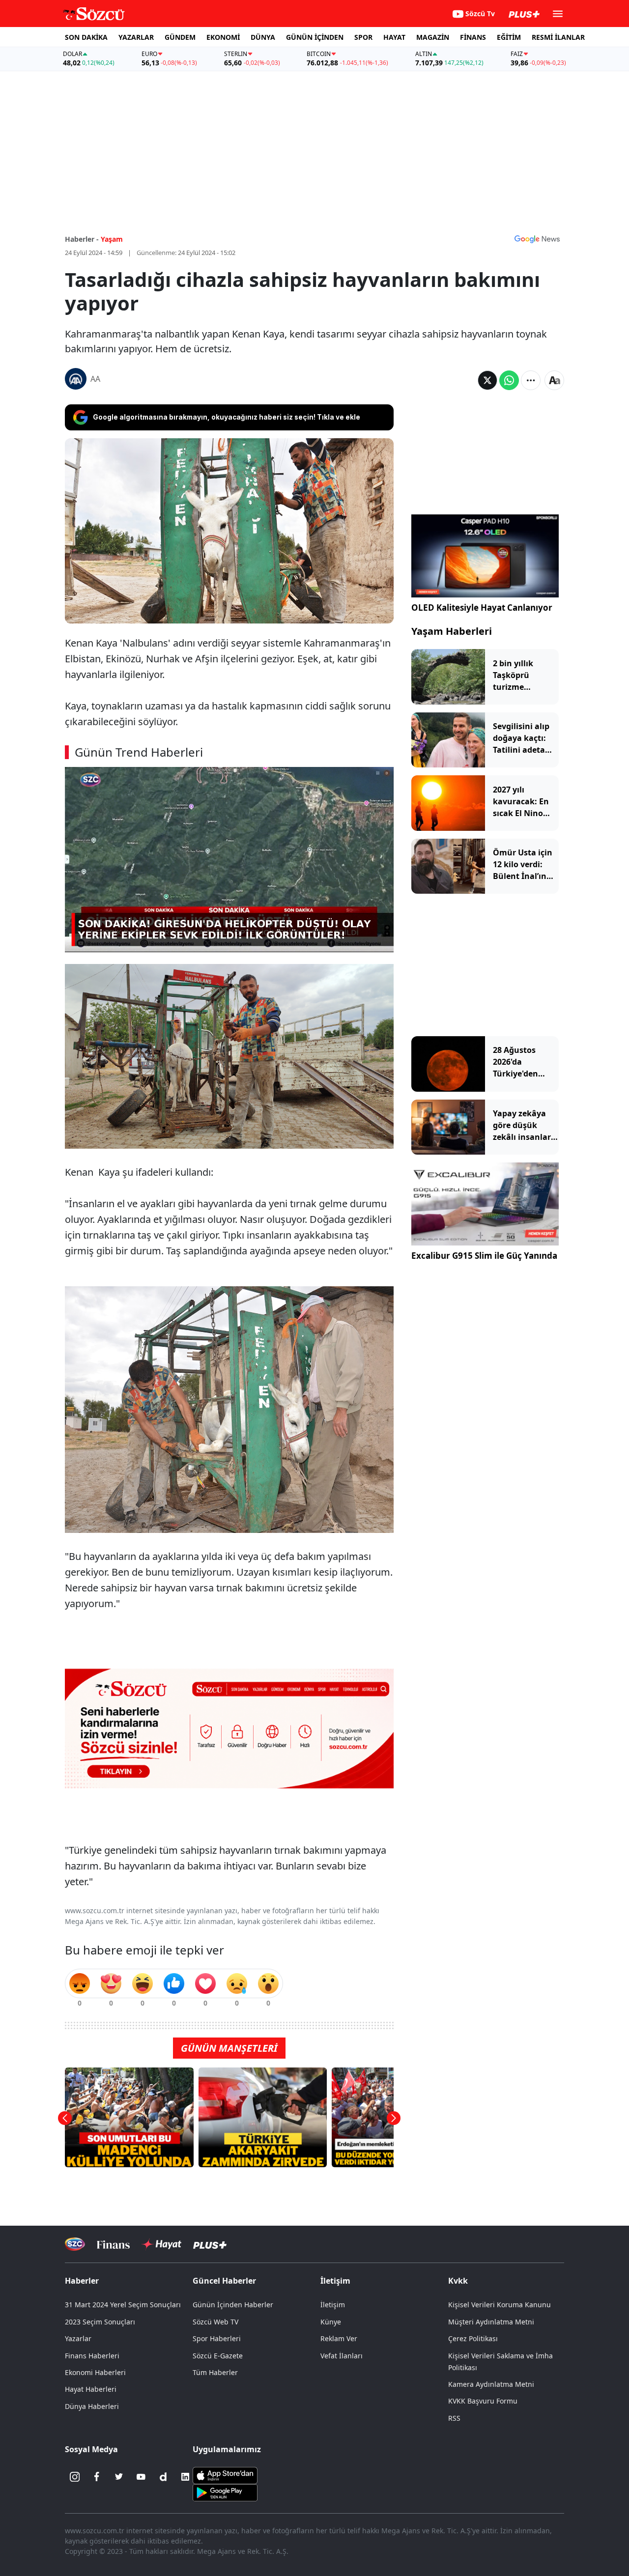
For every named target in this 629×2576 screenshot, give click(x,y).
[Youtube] (141, 2477)
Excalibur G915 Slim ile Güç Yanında (484, 1256)
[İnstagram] (75, 2477)
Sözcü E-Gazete (218, 2356)
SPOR (363, 37)
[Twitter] (119, 2477)
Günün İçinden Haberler (233, 2305)
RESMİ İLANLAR (558, 37)
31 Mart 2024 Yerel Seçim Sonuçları (123, 2305)
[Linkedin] (185, 2477)
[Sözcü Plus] (210, 2244)
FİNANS (473, 37)
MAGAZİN (433, 37)
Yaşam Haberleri (452, 631)
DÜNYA (263, 37)
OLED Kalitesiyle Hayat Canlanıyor (482, 608)
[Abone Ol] (537, 239)
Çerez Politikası (473, 2338)
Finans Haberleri (92, 2356)
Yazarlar (78, 2338)
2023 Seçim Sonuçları (100, 2322)
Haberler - (82, 239)
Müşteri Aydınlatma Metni (491, 2322)
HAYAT (394, 37)
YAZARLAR (136, 37)
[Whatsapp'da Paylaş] (509, 380)
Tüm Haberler (215, 2372)
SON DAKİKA (86, 37)
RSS (454, 2418)
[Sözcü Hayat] (161, 2244)
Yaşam (112, 239)
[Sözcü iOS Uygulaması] (225, 2475)
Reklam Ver (339, 2338)
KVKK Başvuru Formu (483, 2401)
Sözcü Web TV (215, 2322)
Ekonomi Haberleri (95, 2372)
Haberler (82, 2281)
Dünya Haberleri (92, 2406)
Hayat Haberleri (91, 2389)
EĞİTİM (509, 37)
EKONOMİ (223, 37)
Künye (331, 2322)
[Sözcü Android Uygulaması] (225, 2492)
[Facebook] (97, 2477)
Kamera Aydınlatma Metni (491, 2384)
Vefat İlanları (342, 2356)
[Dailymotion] (163, 2477)
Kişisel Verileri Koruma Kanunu (500, 2305)
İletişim (333, 2305)
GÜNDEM (180, 37)
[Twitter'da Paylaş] (487, 380)
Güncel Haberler (224, 2281)
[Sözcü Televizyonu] (75, 2244)
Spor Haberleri (217, 2338)
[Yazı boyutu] (554, 380)
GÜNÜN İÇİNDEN (315, 37)
